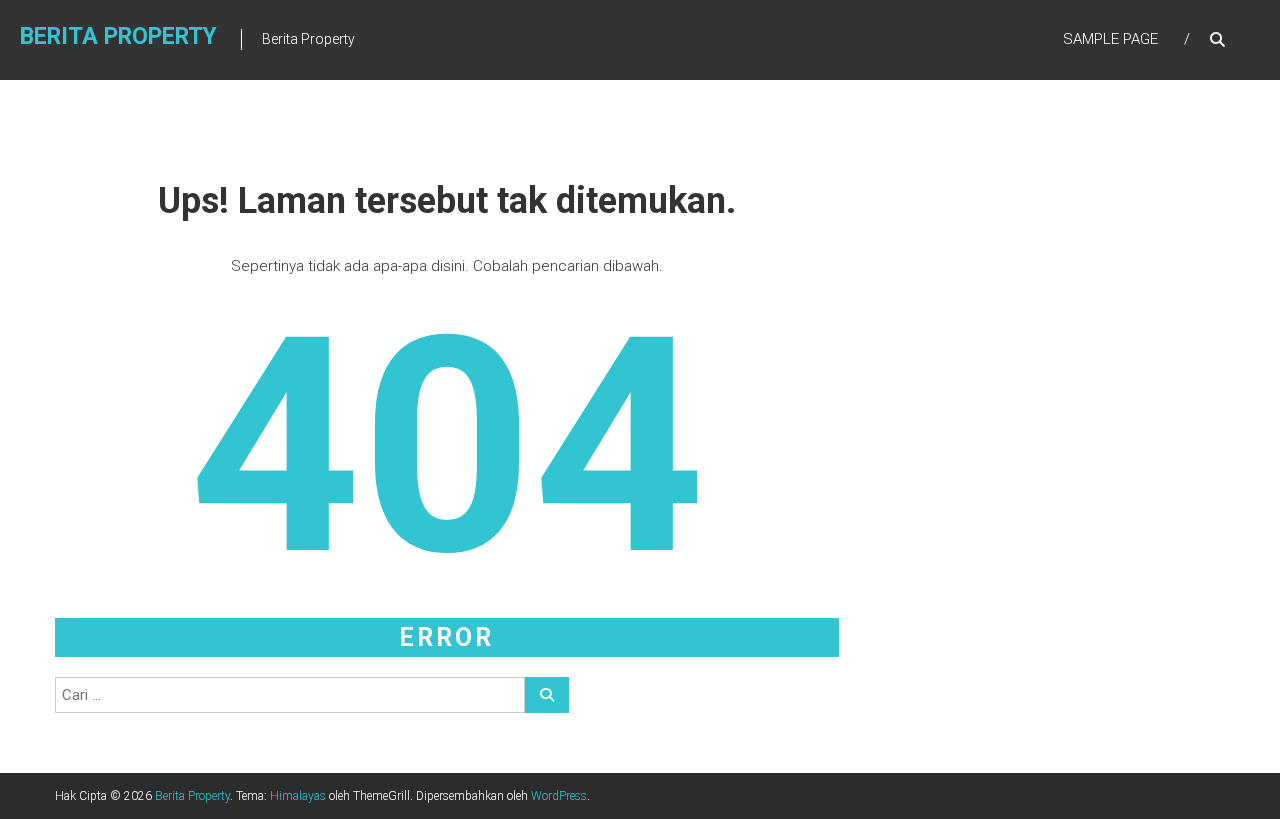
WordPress (559, 796)
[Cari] (547, 695)
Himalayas (298, 796)
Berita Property (118, 36)
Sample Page (1110, 39)
